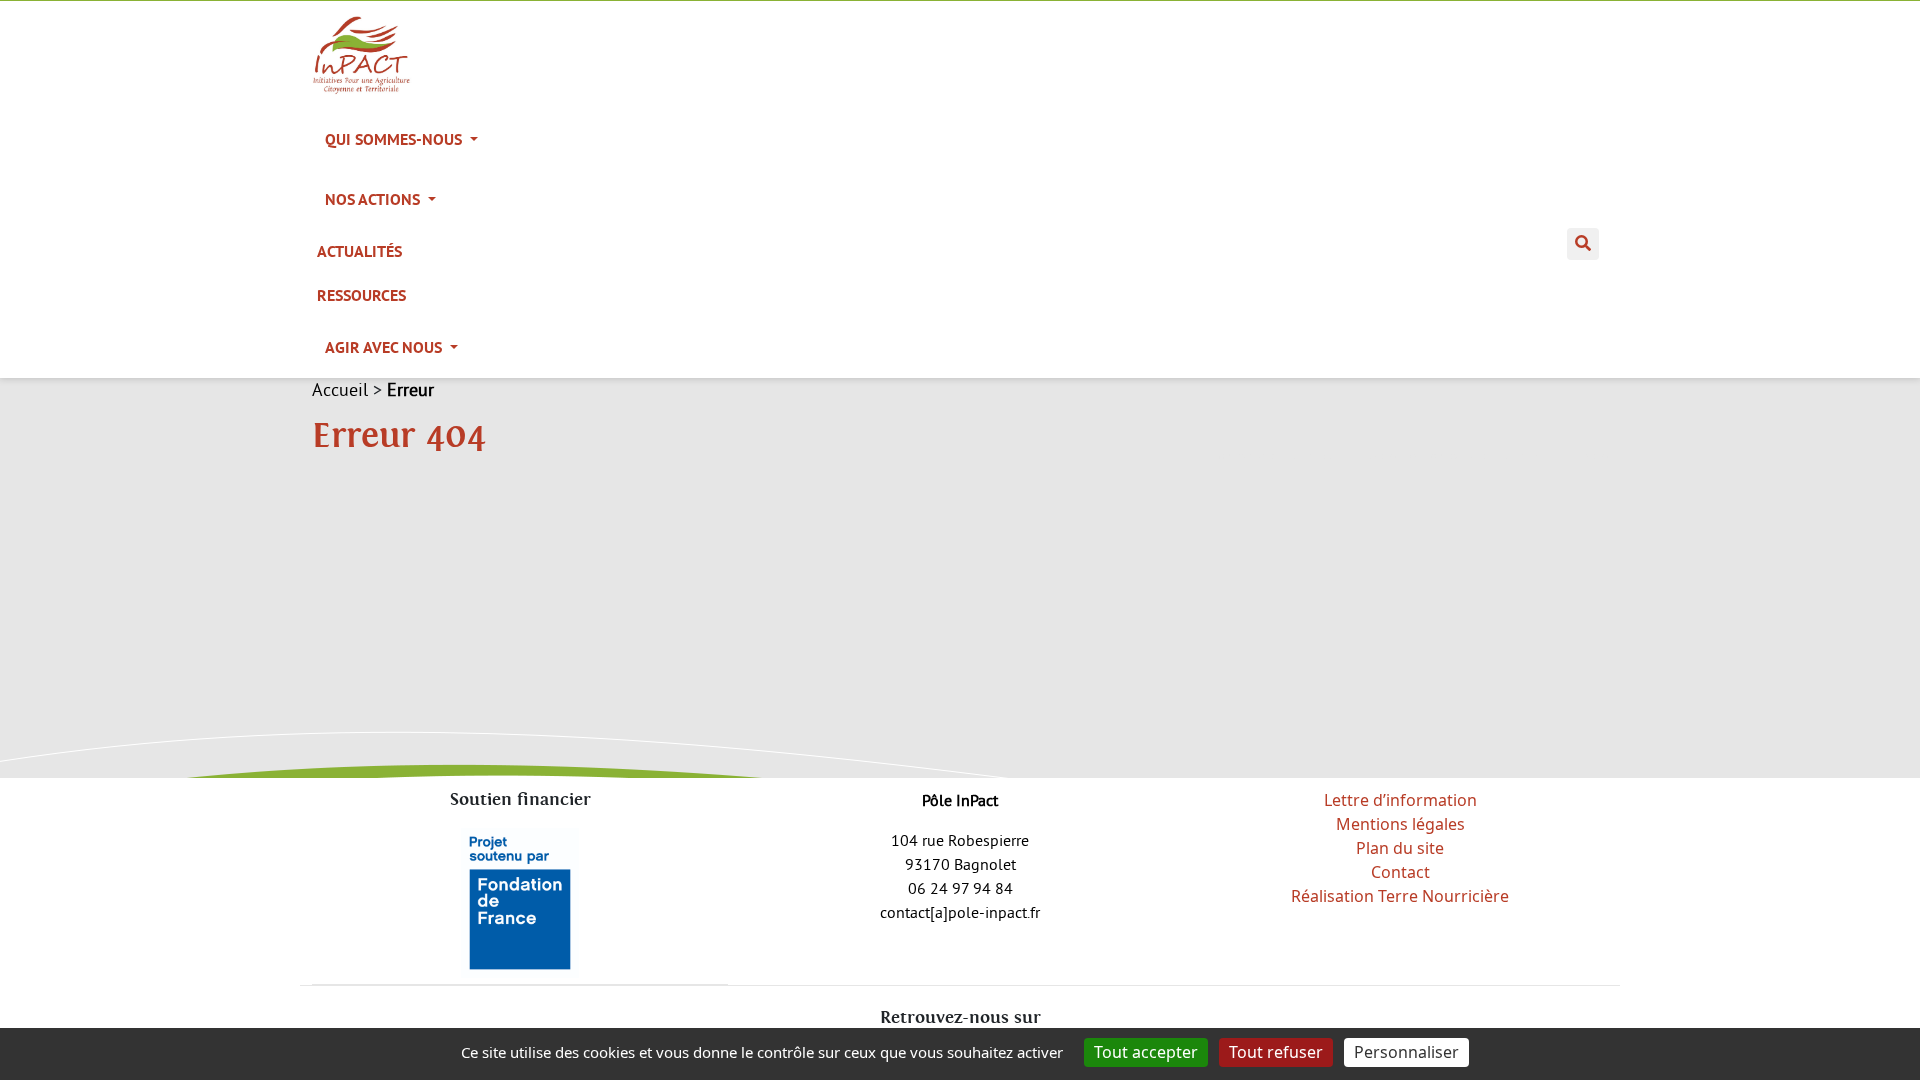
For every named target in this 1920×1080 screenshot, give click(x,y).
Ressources (361, 295)
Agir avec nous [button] (385, 347)
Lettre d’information (1400, 800)
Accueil (340, 389)
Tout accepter (1146, 1052)
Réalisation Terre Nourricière (1400, 896)
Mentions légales (1400, 824)
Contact (1400, 872)
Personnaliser (1406, 1052)
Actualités (359, 251)
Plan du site (1400, 848)
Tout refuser (1276, 1052)
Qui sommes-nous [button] (395, 139)
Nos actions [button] (374, 199)
